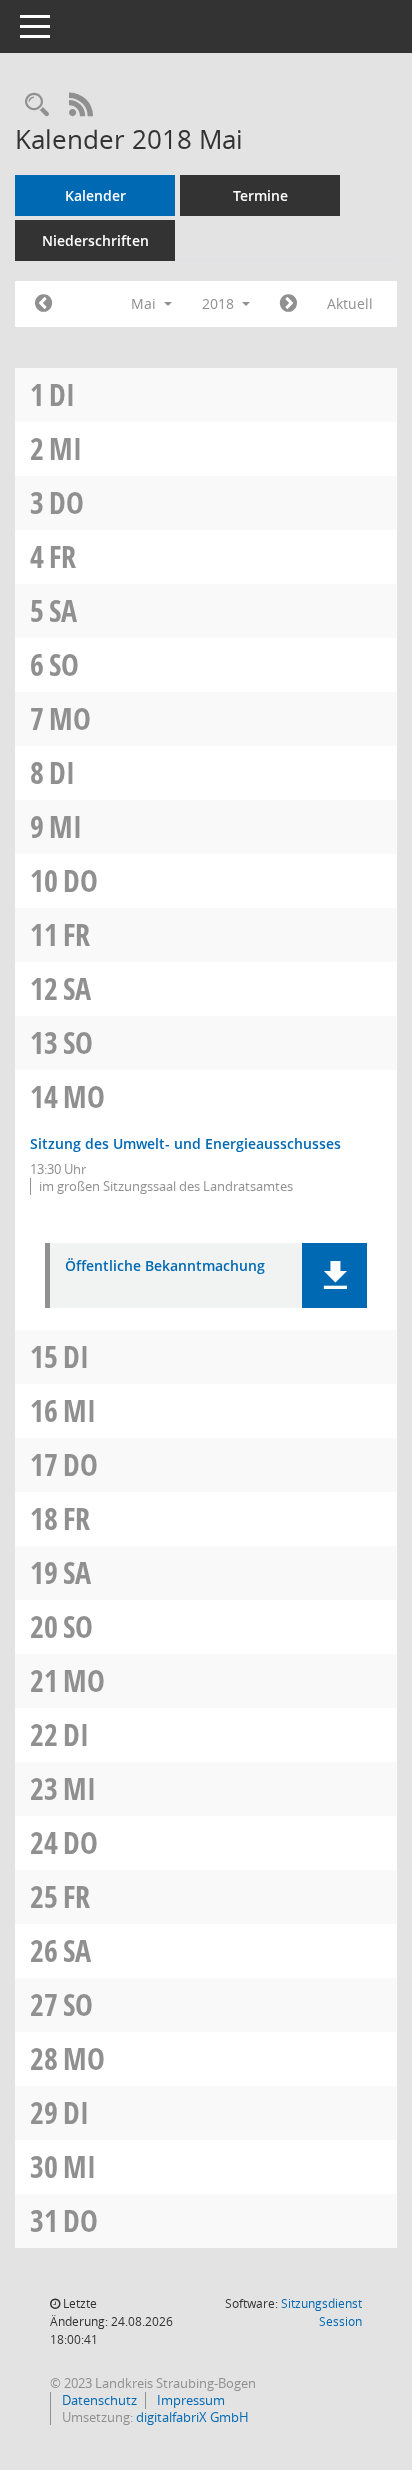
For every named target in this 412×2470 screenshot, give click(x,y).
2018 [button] (220, 303)
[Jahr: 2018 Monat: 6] (288, 304)
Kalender (95, 195)
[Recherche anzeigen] (37, 105)
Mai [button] (145, 303)
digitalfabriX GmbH (192, 2417)
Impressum (189, 2400)
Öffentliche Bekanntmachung (165, 1266)
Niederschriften (95, 240)
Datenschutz (98, 2400)
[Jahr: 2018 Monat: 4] (43, 304)
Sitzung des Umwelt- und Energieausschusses (185, 1143)
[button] (334, 1275)
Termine (260, 195)
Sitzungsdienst (321, 2312)
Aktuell (350, 303)
